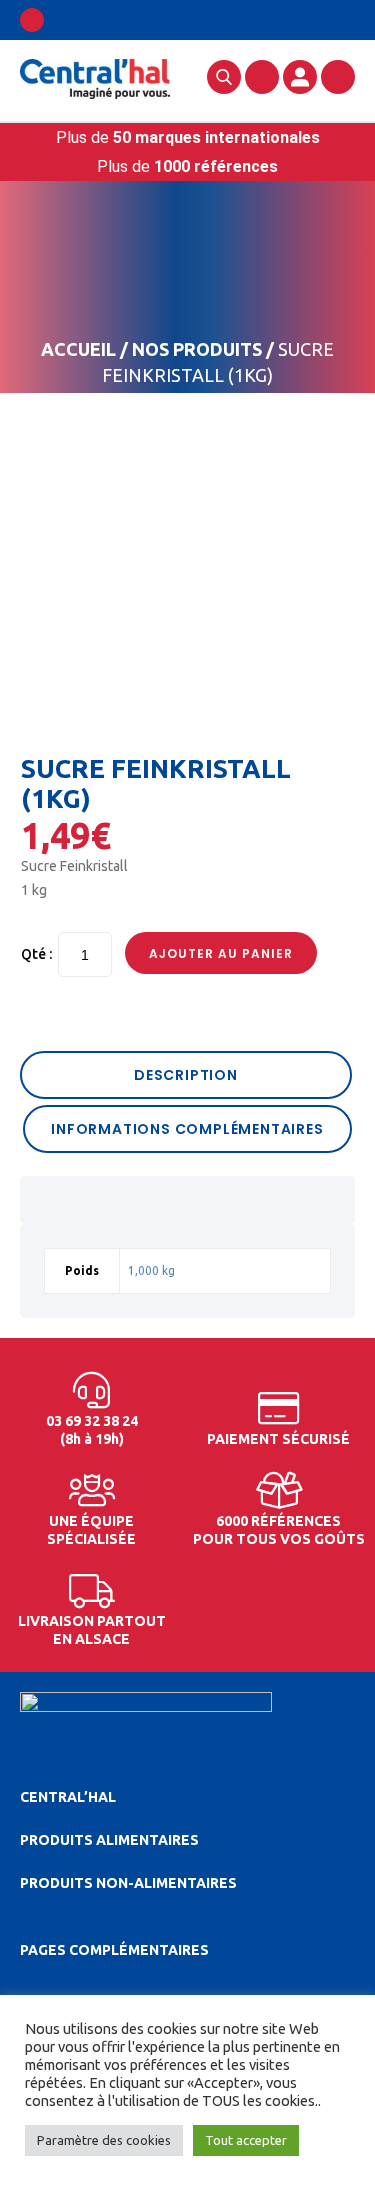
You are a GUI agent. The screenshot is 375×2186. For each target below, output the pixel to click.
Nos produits (197, 349)
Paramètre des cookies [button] (104, 2140)
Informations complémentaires (187, 1129)
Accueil (78, 349)
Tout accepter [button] (246, 2140)
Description (186, 1075)
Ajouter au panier (221, 953)
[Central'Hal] (95, 78)
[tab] (187, 1075)
